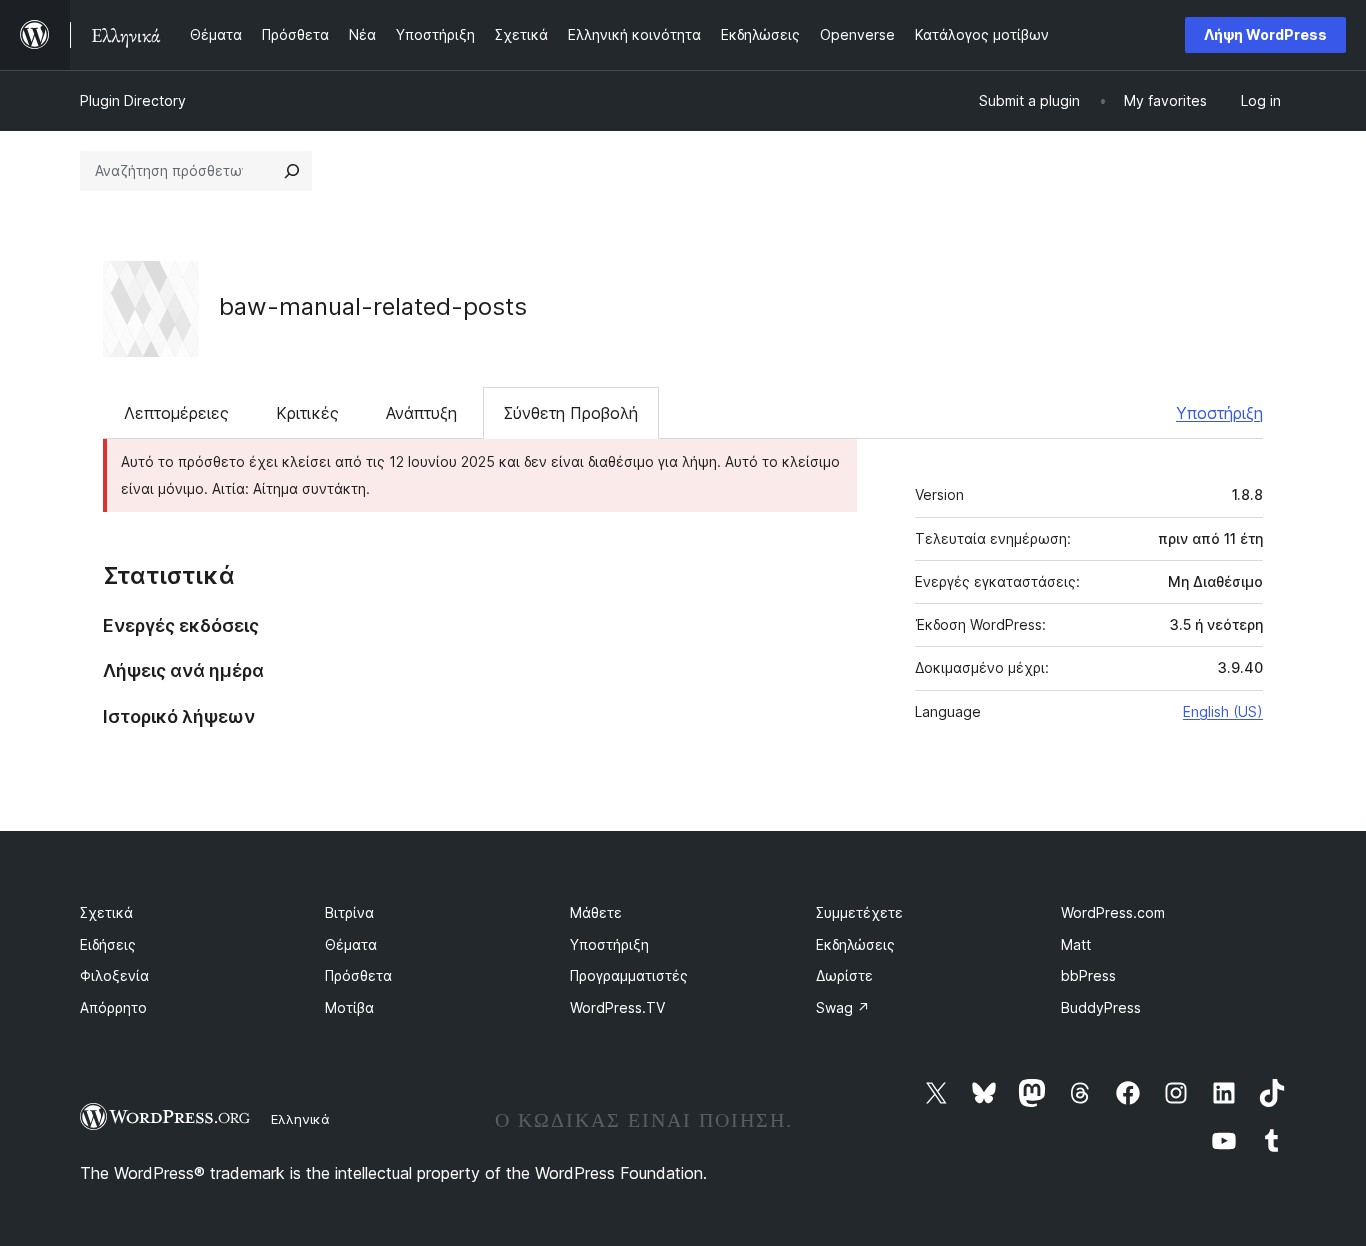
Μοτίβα (349, 1007)
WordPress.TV (617, 1007)
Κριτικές (307, 413)
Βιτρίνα (349, 912)
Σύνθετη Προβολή (571, 413)
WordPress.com (1113, 912)
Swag (843, 1007)
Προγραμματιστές (629, 975)
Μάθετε (596, 912)
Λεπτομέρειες (176, 413)
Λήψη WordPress (1265, 34)
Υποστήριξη (1219, 413)
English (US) (1223, 711)
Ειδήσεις (108, 944)
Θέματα (351, 944)
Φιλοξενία (114, 975)
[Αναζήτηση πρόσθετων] (292, 171)
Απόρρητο (113, 1007)
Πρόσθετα (358, 975)
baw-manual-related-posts (373, 306)
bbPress (1088, 975)
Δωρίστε (844, 975)
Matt (1076, 944)
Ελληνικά (300, 1119)
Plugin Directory (133, 100)
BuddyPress (1101, 1007)
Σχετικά (106, 912)
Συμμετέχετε (859, 912)
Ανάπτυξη (421, 413)
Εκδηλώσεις (855, 944)
